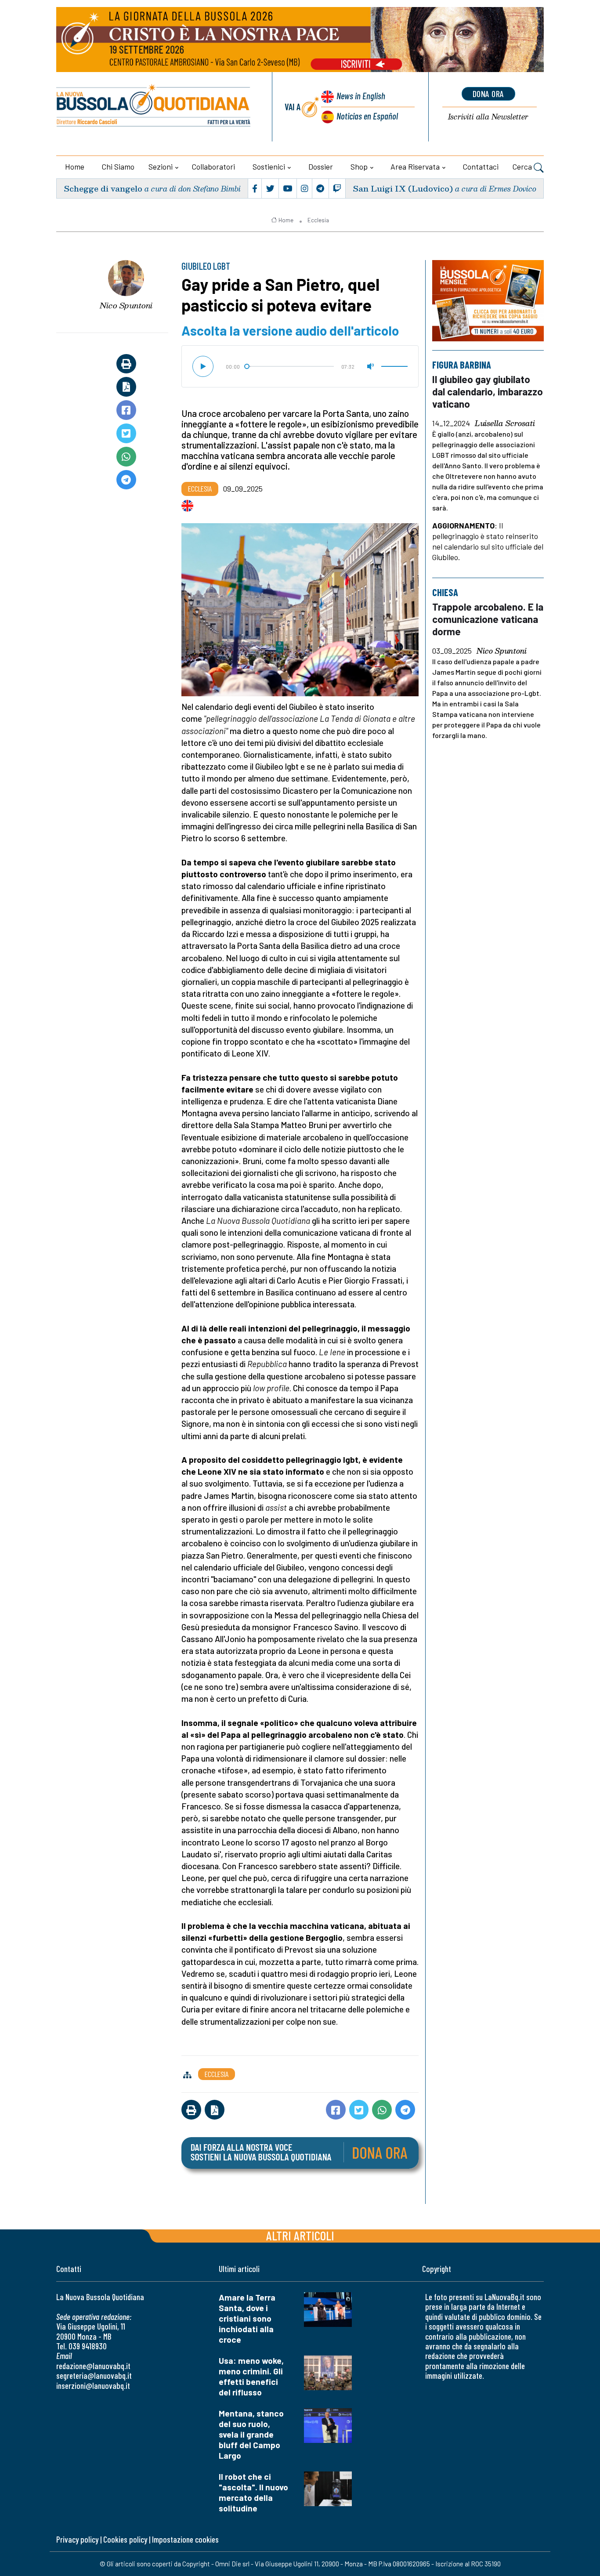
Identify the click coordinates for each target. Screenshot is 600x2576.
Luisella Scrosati (505, 423)
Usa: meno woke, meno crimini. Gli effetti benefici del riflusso (251, 2376)
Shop (359, 166)
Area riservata (415, 166)
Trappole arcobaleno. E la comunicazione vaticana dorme (488, 619)
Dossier (321, 166)
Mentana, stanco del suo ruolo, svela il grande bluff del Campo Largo (251, 2434)
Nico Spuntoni (126, 305)
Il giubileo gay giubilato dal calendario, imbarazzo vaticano (488, 391)
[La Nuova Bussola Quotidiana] (154, 107)
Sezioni (161, 166)
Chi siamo (118, 166)
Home (75, 166)
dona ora (488, 94)
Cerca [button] (523, 166)
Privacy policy (77, 2539)
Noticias (367, 116)
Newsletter (488, 117)
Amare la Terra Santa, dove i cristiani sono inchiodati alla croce (247, 2318)
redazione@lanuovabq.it (93, 2366)
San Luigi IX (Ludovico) (403, 188)
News (361, 96)
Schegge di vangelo (103, 188)
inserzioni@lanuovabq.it (93, 2386)
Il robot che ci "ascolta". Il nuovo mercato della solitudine (253, 2492)
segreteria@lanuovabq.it (94, 2375)
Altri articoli (300, 2235)
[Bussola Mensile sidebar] (488, 301)
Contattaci (481, 166)
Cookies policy (125, 2539)
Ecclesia (318, 220)
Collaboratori (213, 166)
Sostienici (269, 166)
